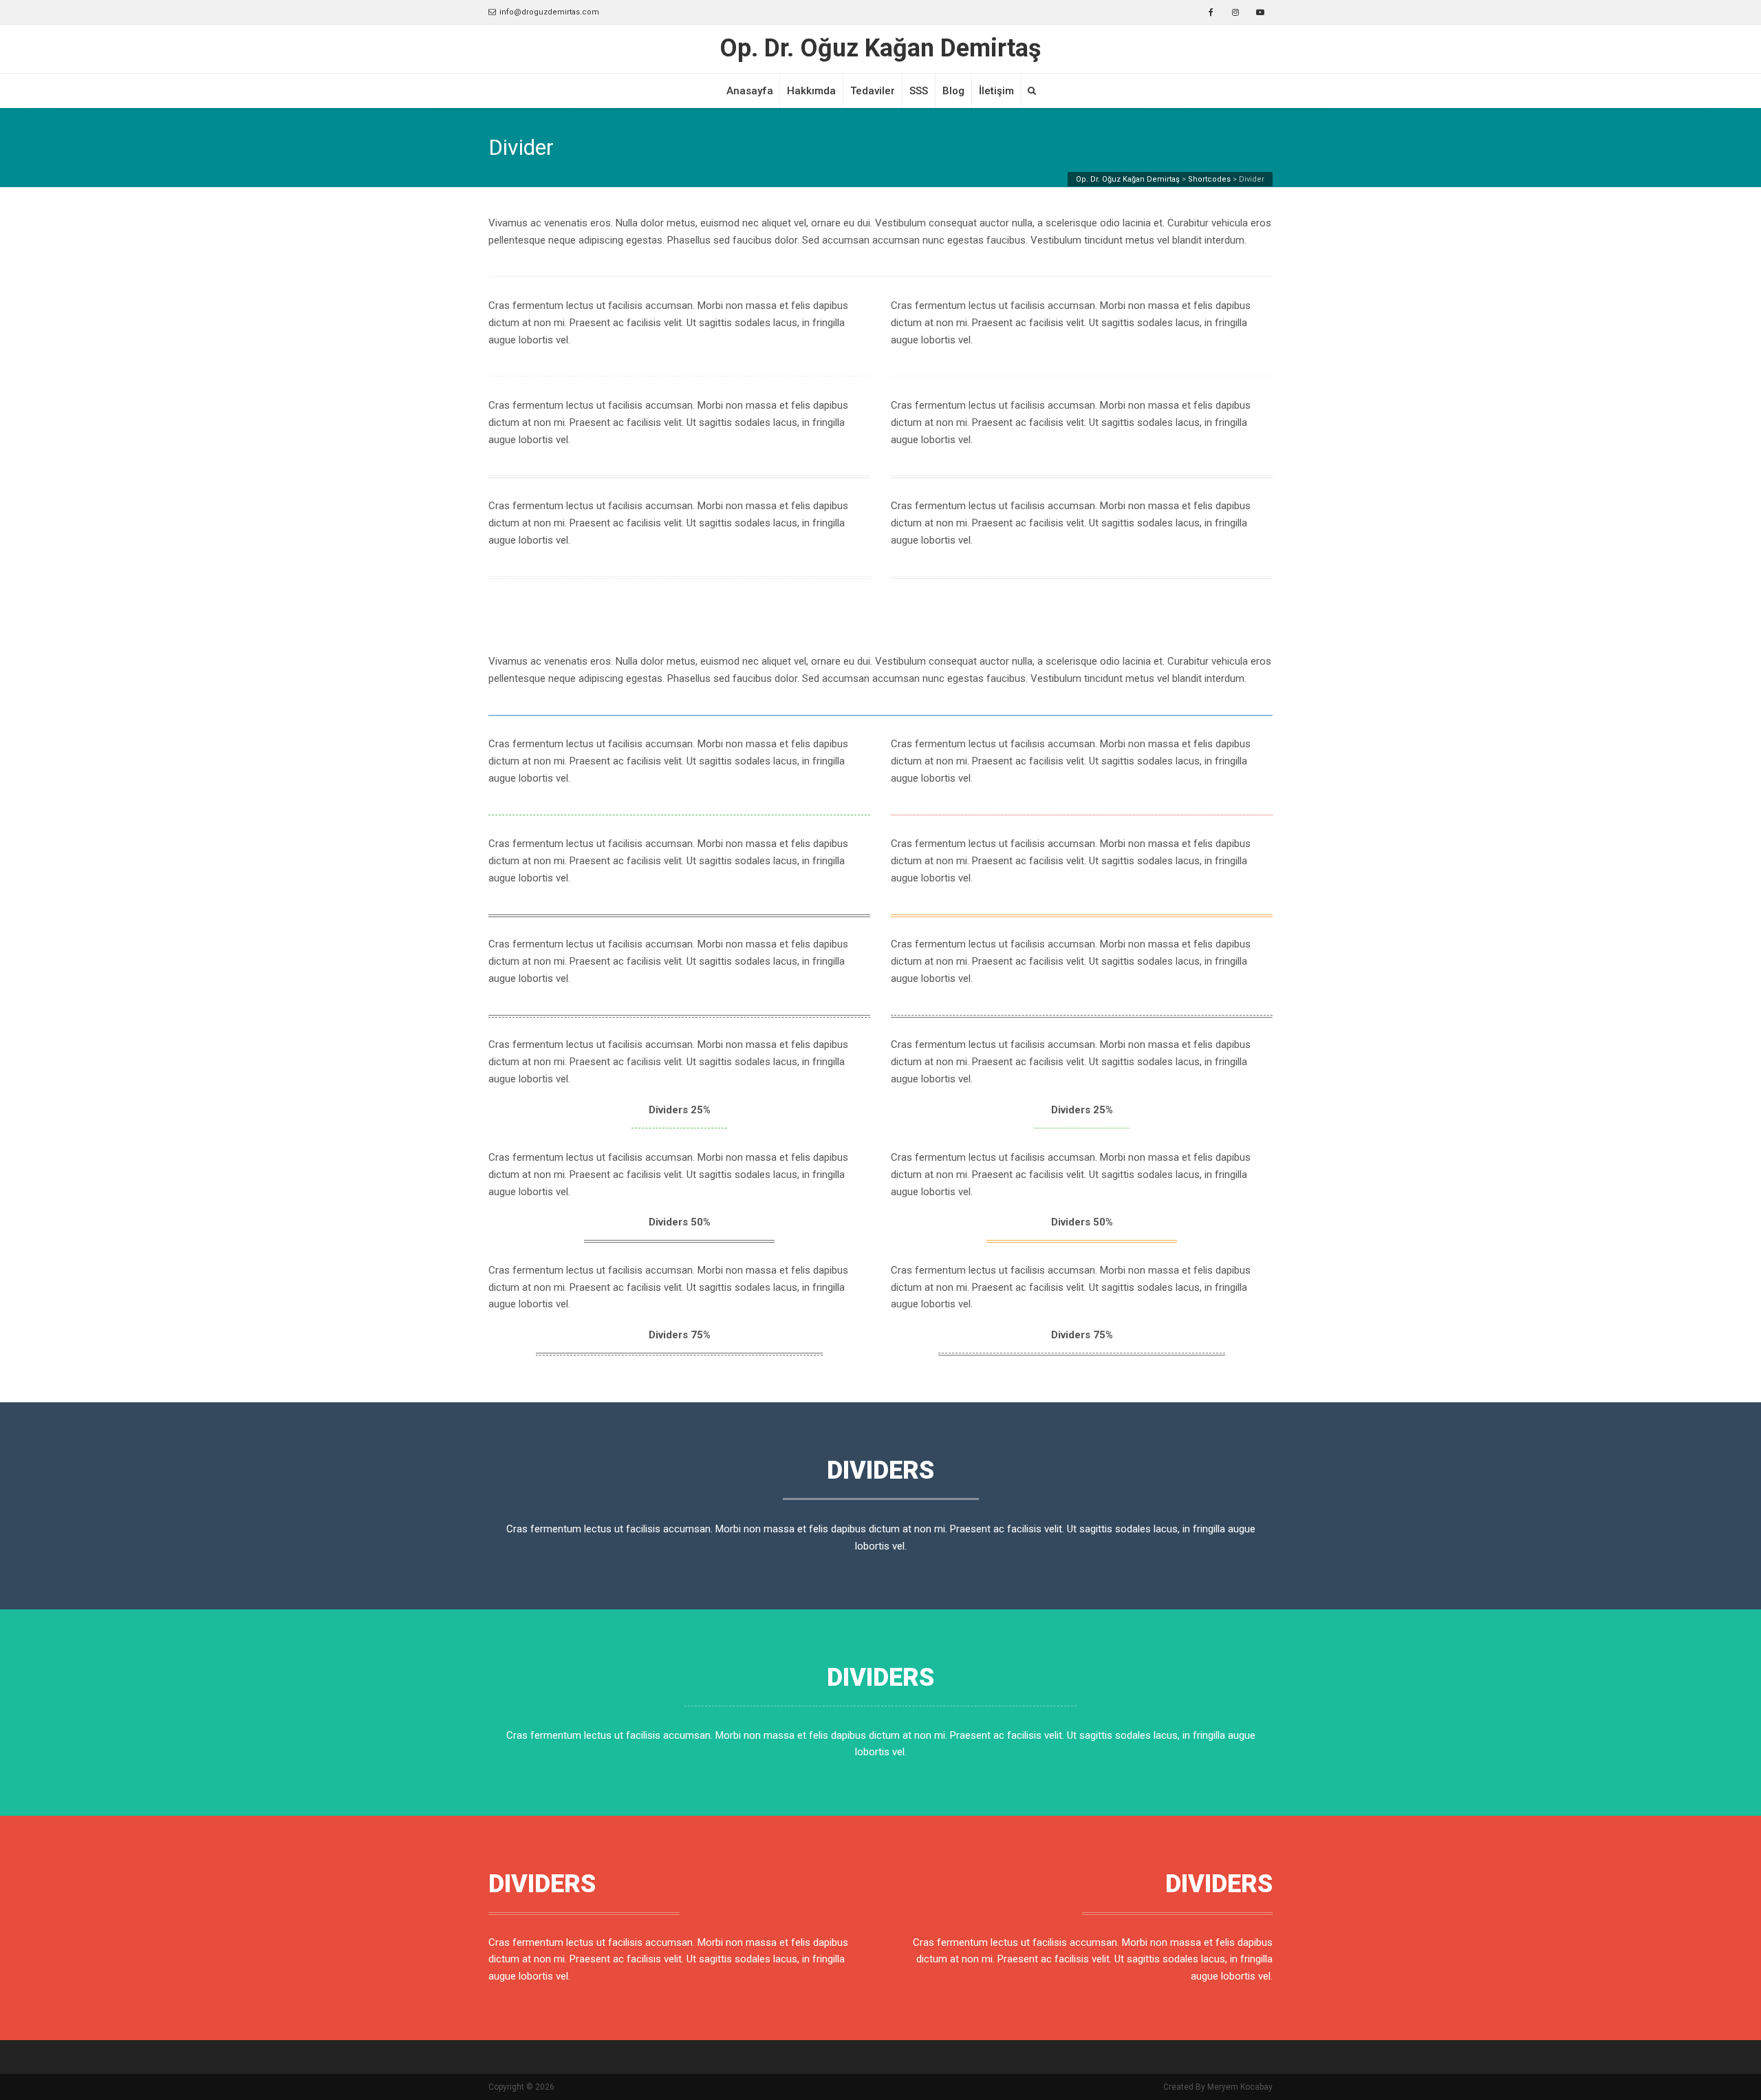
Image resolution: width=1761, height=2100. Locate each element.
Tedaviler (873, 91)
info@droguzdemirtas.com (549, 12)
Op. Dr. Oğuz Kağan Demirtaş (880, 49)
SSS (919, 91)
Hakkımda (811, 91)
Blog (953, 91)
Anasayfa (750, 91)
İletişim (996, 91)
